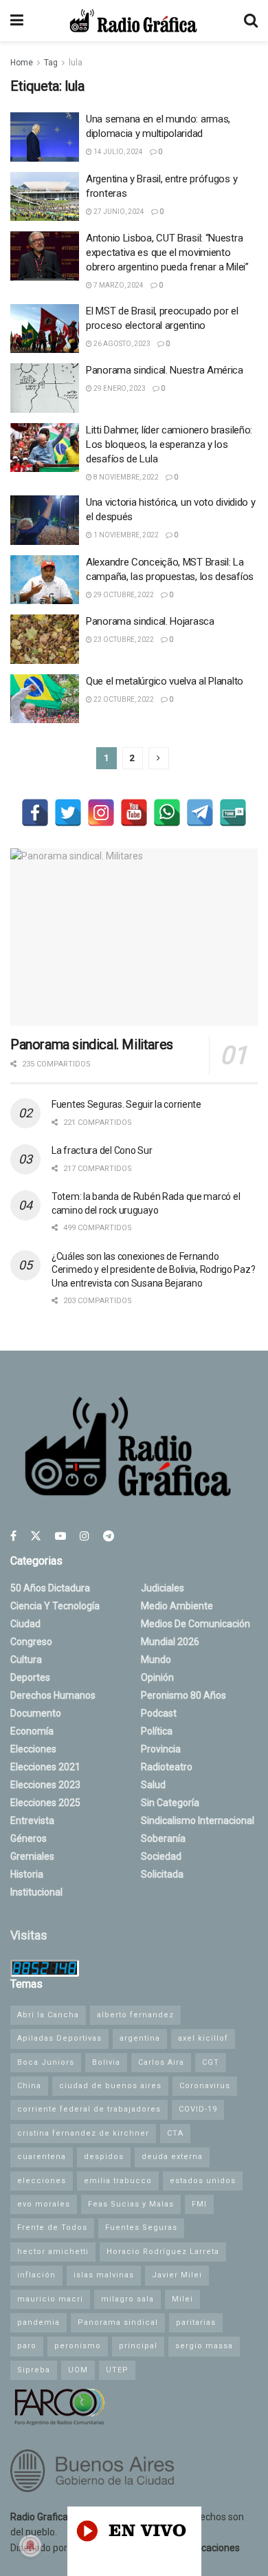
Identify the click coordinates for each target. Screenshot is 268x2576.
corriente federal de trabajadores (89, 2109)
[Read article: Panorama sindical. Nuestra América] (45, 388)
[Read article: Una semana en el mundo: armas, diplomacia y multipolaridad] (45, 137)
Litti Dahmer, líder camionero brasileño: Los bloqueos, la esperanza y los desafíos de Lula (169, 444)
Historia (27, 1874)
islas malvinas (104, 2275)
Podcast (159, 1713)
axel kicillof (203, 2038)
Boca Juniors (46, 2062)
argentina (140, 2038)
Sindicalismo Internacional (198, 1821)
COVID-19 (198, 2109)
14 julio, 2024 (118, 152)
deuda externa (172, 2157)
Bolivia (106, 2062)
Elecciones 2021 (45, 1767)
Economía (32, 1731)
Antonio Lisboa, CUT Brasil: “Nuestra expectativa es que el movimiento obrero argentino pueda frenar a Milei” (167, 253)
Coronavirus (205, 2086)
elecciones (42, 2181)
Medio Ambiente (177, 1606)
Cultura (26, 1660)
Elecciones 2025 (45, 1803)
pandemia (38, 2322)
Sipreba (34, 2370)
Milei (182, 2299)
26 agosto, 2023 (121, 344)
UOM (78, 2370)
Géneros (29, 1838)
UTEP (117, 2370)
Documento (36, 1713)
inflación (36, 2275)
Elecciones (33, 1749)
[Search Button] (251, 21)
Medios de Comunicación (196, 1624)
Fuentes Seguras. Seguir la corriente (126, 1104)
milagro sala (127, 2299)
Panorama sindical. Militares (92, 1044)
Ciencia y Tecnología (55, 1606)
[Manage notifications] (30, 2546)
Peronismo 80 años (183, 1695)
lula (76, 63)
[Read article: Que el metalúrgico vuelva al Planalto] (45, 699)
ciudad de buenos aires (110, 2086)
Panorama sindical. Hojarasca (150, 621)
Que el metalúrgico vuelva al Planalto (165, 681)
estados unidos (203, 2181)
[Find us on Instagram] (85, 1536)
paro (27, 2346)
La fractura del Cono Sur (102, 1150)
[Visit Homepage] (133, 21)
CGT (211, 2062)
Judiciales (163, 1588)
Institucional (36, 1892)
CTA (175, 2133)
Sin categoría (170, 1803)
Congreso (31, 1642)
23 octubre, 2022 (123, 640)
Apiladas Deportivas (59, 2038)
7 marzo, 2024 (118, 285)
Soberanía (163, 1838)
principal (138, 2346)
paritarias (196, 2322)
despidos (104, 2157)
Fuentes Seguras (141, 2228)
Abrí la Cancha (48, 2015)
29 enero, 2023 (119, 388)
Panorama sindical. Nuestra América (165, 370)
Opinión (157, 1677)
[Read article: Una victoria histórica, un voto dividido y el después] (45, 520)
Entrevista (32, 1821)
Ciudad (25, 1624)
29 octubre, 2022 (123, 595)
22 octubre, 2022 (123, 699)
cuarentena (42, 2157)
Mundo (156, 1660)
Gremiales (32, 1856)
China (29, 2086)
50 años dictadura (50, 1588)
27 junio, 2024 (118, 212)
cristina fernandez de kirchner (83, 2133)
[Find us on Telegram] (109, 1536)
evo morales (44, 2204)
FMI (199, 2204)
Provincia (161, 1749)
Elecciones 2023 (45, 1785)
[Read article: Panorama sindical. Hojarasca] (45, 639)
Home (22, 63)
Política (157, 1731)
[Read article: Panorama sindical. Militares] (134, 937)
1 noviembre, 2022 (125, 535)
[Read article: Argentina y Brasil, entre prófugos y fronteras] (45, 197)
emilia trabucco (118, 2181)
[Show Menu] (17, 21)
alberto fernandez (135, 2015)
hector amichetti (53, 2252)
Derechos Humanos (53, 1695)
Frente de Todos (52, 2228)
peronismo (78, 2346)
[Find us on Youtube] (60, 1536)
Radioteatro (167, 1767)
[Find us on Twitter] (36, 1536)
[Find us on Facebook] (13, 1536)
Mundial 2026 (170, 1642)
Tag (51, 63)
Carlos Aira (161, 2062)
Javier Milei (177, 2275)
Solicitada (162, 1874)
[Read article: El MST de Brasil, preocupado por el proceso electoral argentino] (45, 329)
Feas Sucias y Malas (131, 2204)
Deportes (30, 1677)
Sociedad (161, 1856)
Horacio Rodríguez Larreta (163, 2252)
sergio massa (204, 2346)
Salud (153, 1785)
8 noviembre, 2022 (125, 477)
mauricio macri (50, 2299)
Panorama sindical (118, 2322)
